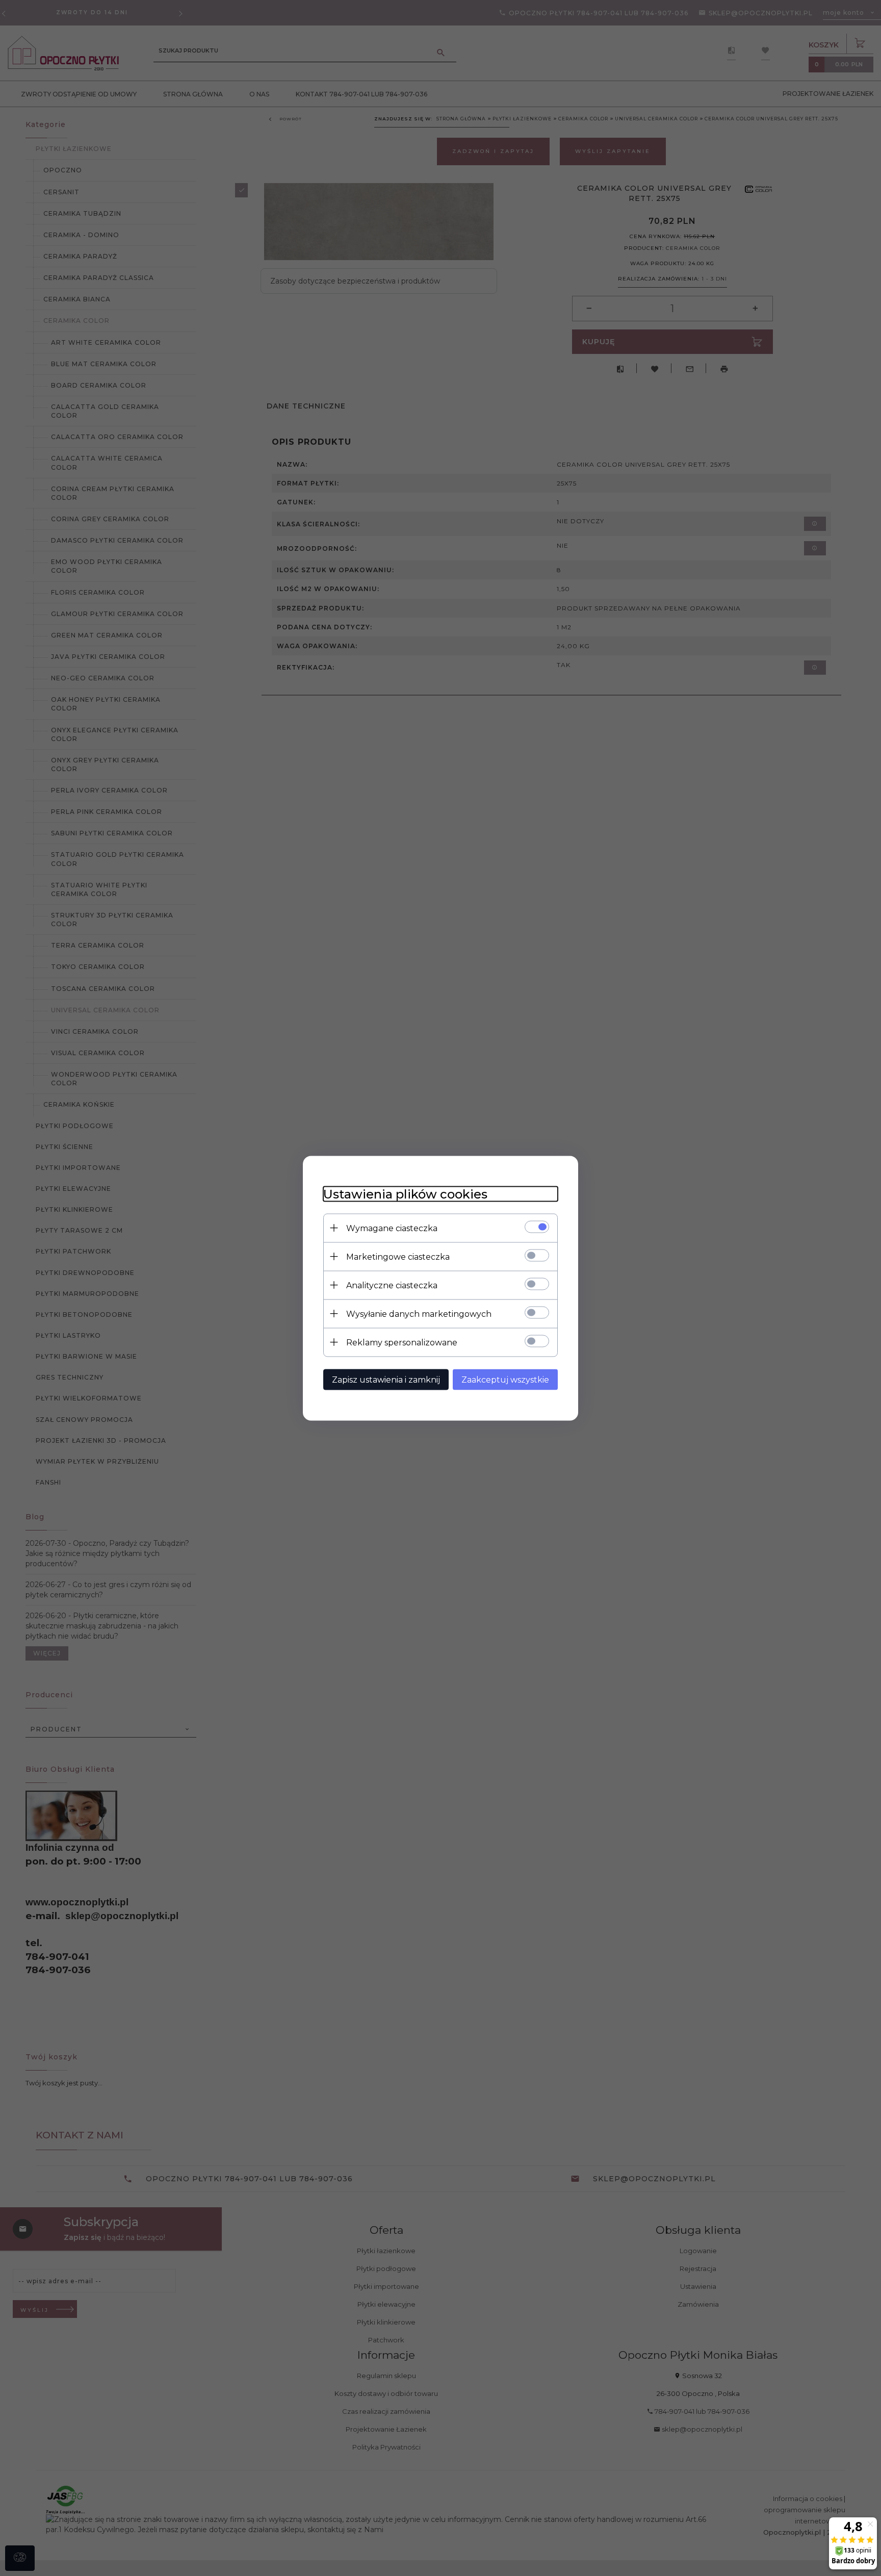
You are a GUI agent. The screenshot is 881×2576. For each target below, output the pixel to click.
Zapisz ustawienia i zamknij (386, 1379)
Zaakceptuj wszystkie (505, 1379)
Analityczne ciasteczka (392, 1285)
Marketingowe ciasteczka (398, 1256)
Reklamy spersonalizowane (402, 1342)
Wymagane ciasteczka (392, 1228)
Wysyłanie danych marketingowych (419, 1313)
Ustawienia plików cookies (405, 1194)
